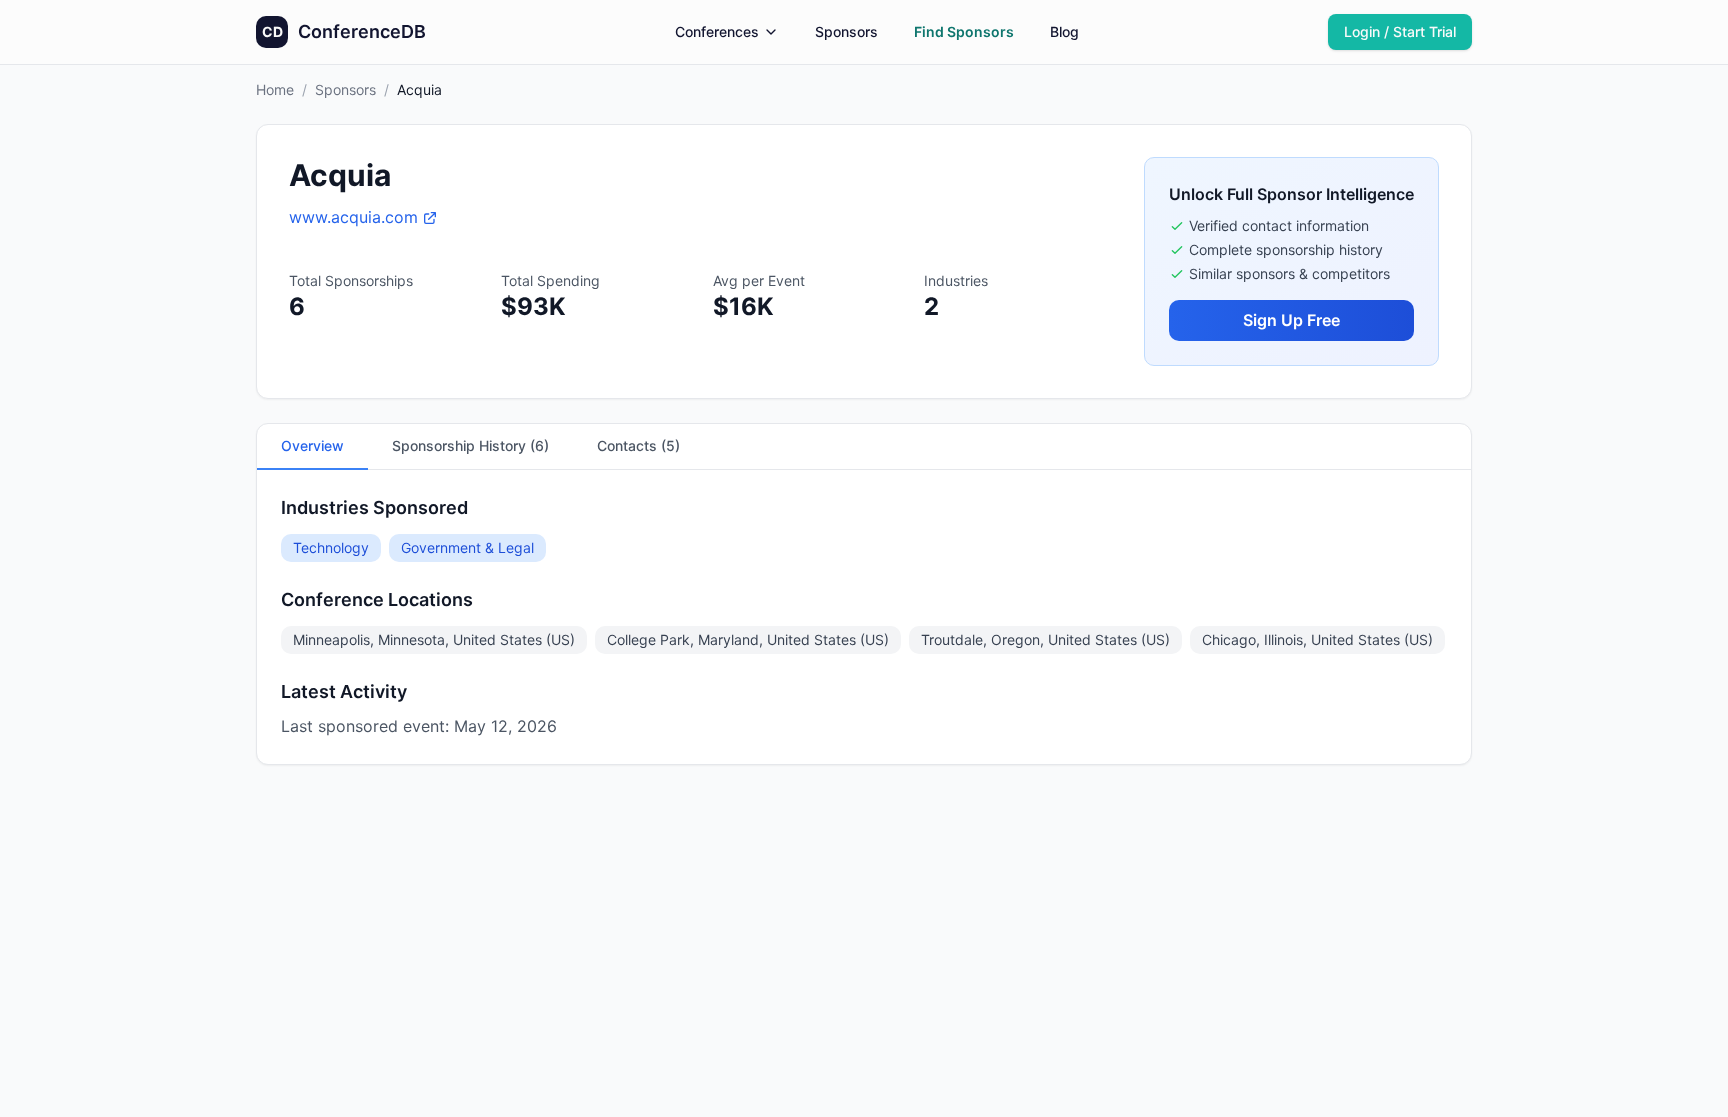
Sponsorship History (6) (470, 445)
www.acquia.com (353, 217)
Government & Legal (467, 547)
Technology (331, 547)
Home (275, 89)
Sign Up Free (1291, 320)
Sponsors (846, 31)
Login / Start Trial (1400, 31)
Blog (1064, 31)
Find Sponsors (964, 31)
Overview (312, 445)
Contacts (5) (638, 445)
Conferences (717, 31)
